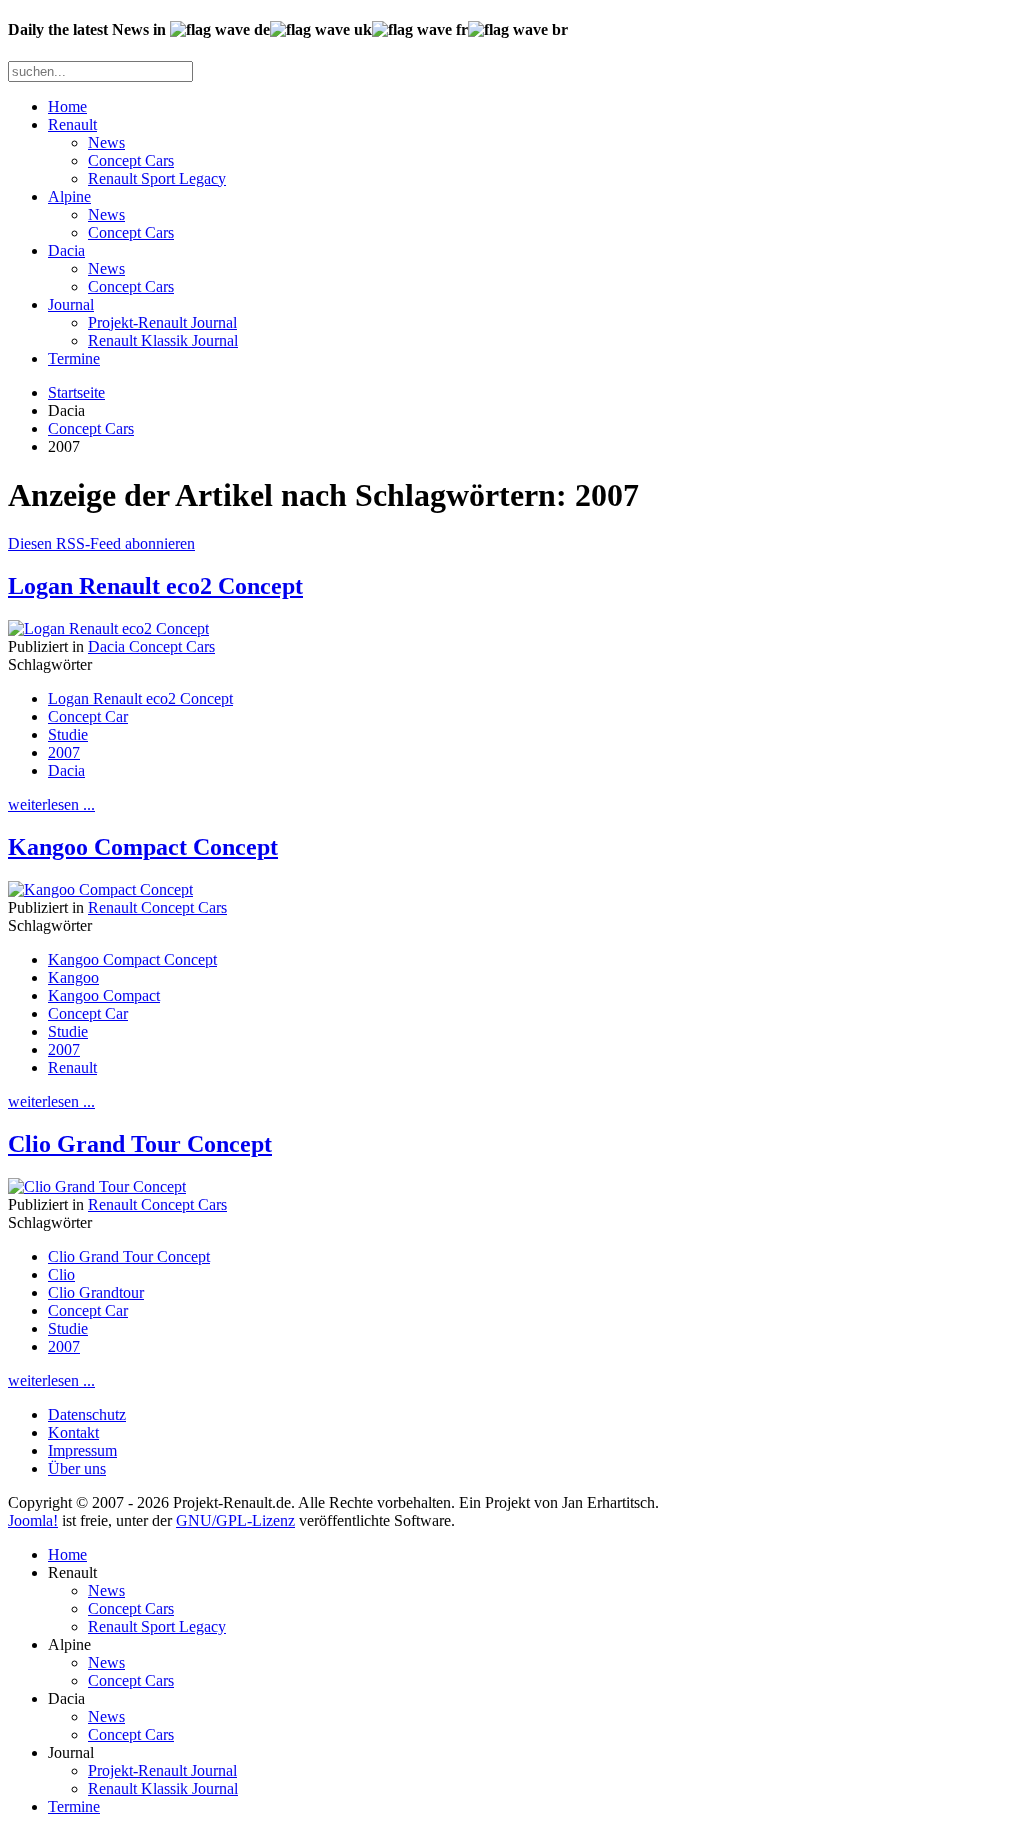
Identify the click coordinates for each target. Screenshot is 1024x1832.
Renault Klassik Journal (163, 340)
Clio (61, 1274)
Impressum (82, 1450)
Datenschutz (87, 1414)
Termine (74, 358)
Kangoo (73, 977)
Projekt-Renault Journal (162, 322)
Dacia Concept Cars (151, 646)
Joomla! (33, 1520)
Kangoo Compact (104, 995)
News (106, 142)
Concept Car (88, 716)
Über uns (77, 1468)
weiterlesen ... (51, 804)
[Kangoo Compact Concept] (100, 889)
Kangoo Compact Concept (143, 847)
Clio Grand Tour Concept (140, 1144)
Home (67, 106)
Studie (68, 734)
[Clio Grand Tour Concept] (97, 1186)
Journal (71, 304)
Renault (72, 124)
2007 (64, 752)
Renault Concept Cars (157, 907)
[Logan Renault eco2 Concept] (108, 628)
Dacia (66, 250)
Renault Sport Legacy (157, 178)
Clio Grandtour (96, 1292)
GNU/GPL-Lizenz (235, 1520)
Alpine (69, 196)
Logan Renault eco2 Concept (155, 586)
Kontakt (73, 1432)
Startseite (76, 392)
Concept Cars (131, 160)
